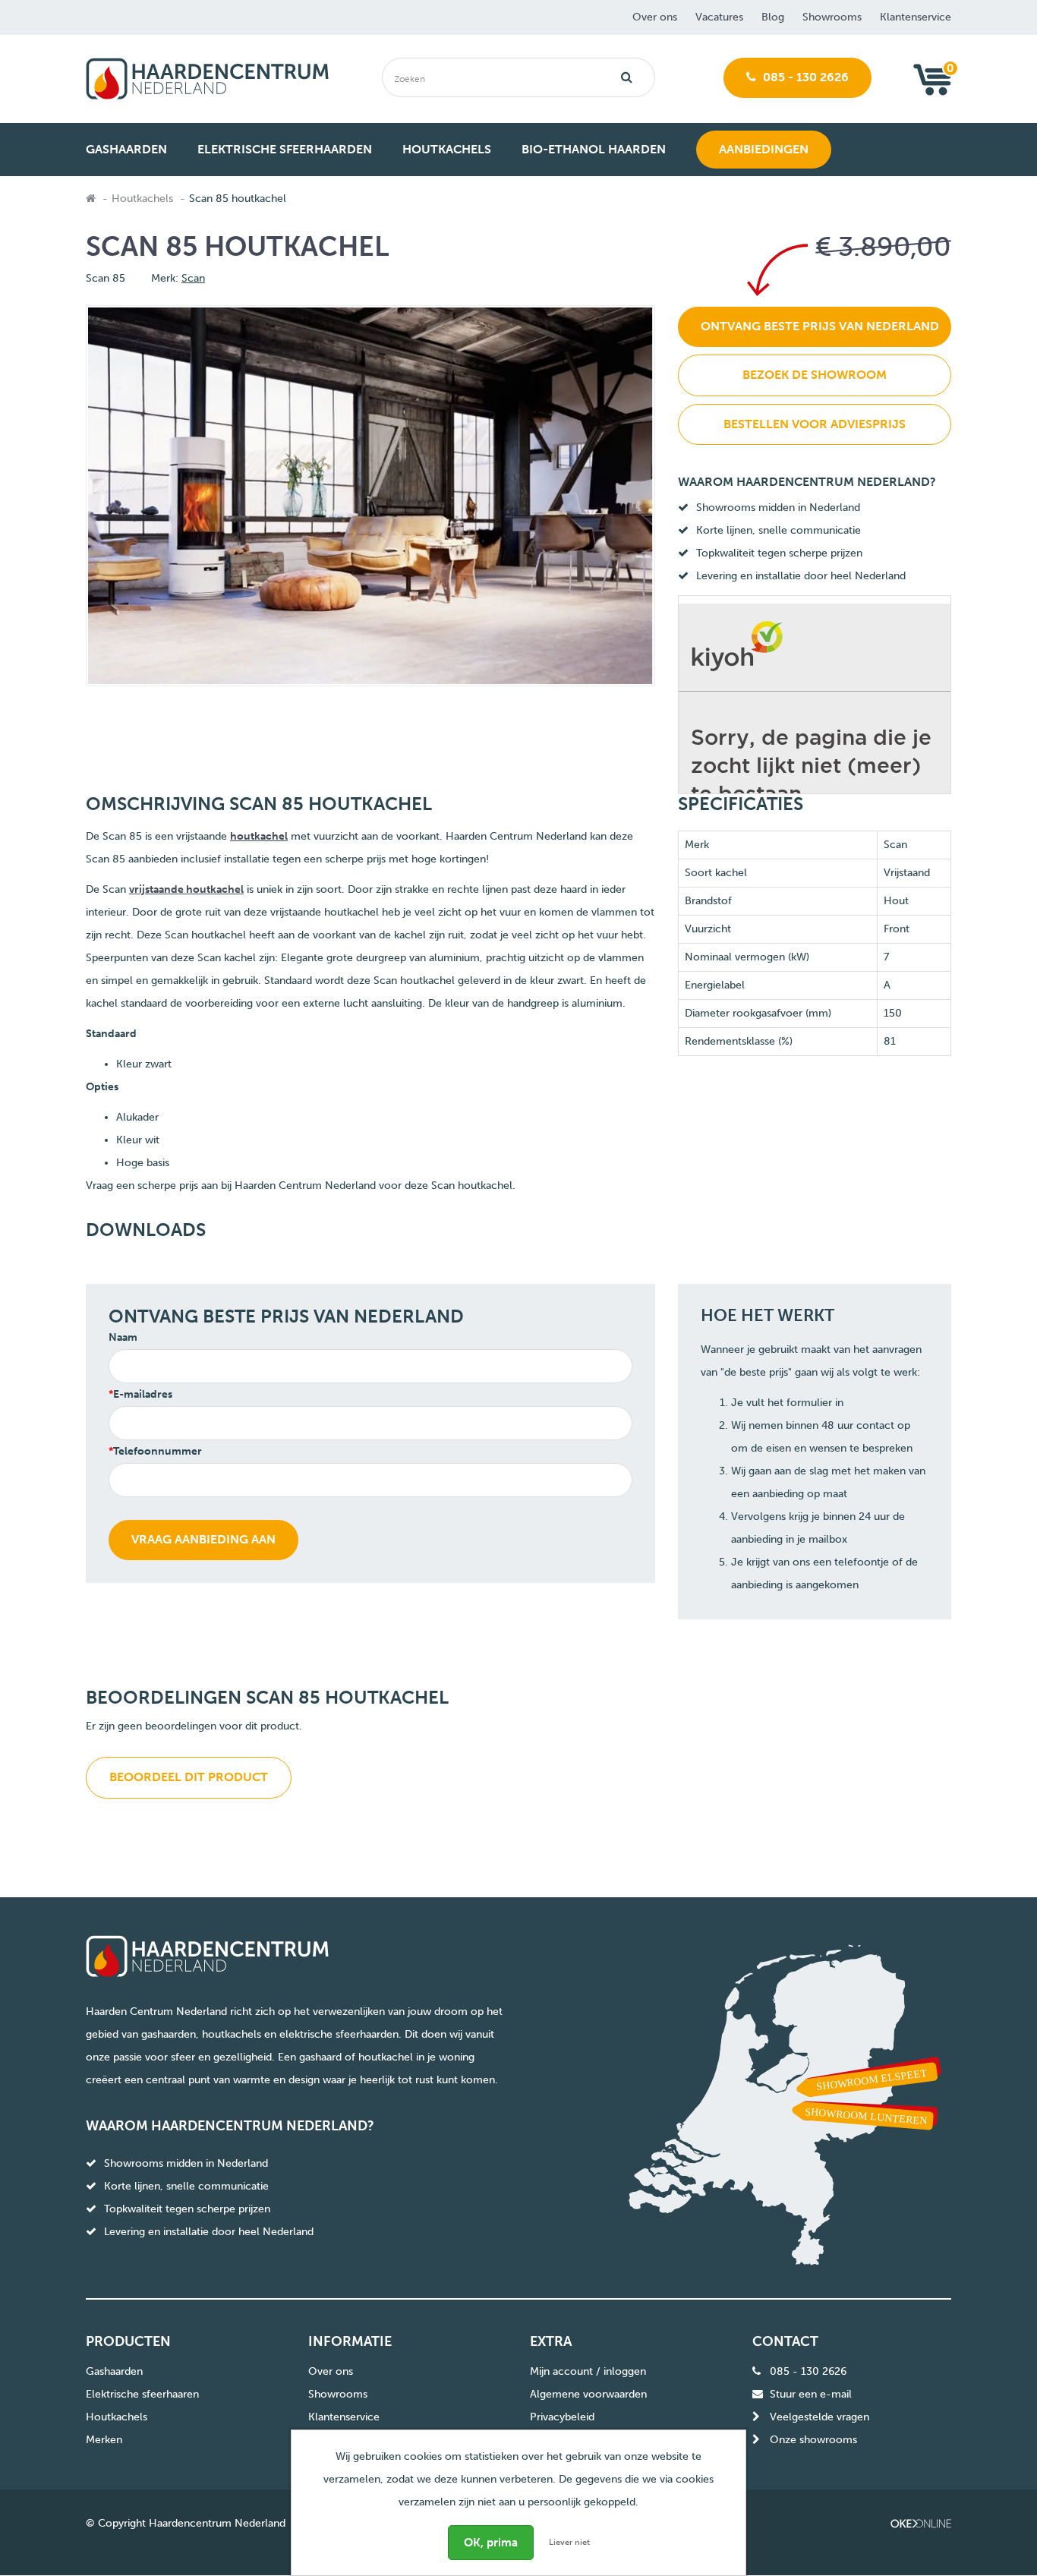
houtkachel (259, 836)
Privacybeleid (562, 2417)
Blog (773, 17)
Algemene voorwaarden (588, 2394)
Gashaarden (114, 2371)
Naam (123, 1337)
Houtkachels (142, 199)
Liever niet (569, 2542)
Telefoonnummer (158, 1451)
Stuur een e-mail (811, 2394)
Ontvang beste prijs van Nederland (820, 326)
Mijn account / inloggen (588, 2371)
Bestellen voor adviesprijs (815, 424)
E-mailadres (143, 1394)
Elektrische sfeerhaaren (142, 2394)
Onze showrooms (813, 2440)
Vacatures (719, 17)
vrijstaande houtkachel (186, 889)
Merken (104, 2440)
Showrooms (832, 17)
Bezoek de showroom (815, 375)
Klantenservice (916, 17)
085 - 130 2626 (804, 77)
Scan (193, 278)
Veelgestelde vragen (820, 2417)
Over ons (655, 17)
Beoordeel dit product (189, 1777)
